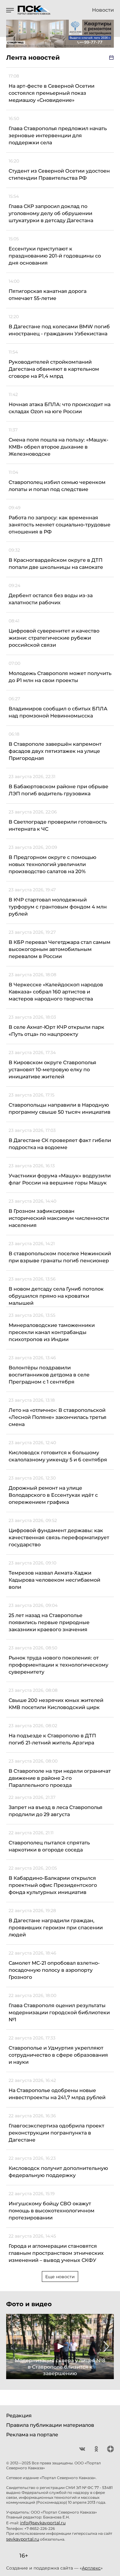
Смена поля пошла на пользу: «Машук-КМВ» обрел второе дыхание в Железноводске (58, 447)
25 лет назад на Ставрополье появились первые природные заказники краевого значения (49, 1622)
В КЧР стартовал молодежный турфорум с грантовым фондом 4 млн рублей (58, 907)
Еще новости (60, 2277)
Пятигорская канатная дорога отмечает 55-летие (48, 295)
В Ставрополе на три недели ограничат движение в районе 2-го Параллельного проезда (60, 1778)
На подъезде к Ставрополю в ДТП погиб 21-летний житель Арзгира (52, 1739)
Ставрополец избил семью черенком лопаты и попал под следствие (57, 486)
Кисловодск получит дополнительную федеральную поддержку (58, 2172)
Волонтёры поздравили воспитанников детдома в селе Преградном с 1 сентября (49, 1375)
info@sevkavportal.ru (43, 2523)
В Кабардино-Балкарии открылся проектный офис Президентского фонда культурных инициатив (53, 1885)
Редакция (19, 2416)
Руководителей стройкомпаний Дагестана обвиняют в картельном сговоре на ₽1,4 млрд (54, 369)
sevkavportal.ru (23, 2539)
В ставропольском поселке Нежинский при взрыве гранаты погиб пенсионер (60, 1257)
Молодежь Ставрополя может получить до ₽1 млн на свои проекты (60, 677)
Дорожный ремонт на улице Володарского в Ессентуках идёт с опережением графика (53, 1495)
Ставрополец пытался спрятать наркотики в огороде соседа (49, 1846)
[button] (14, 2346)
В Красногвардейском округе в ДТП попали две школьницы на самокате (56, 564)
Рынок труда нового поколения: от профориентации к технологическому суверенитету (58, 1665)
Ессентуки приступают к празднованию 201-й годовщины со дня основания (55, 256)
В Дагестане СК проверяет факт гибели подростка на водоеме (60, 1144)
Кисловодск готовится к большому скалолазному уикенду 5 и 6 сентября (58, 1456)
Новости (103, 10)
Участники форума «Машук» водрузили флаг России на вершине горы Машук (60, 1179)
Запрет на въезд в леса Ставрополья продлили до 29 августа (56, 1811)
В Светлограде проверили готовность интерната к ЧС (58, 825)
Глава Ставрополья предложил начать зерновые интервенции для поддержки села (58, 136)
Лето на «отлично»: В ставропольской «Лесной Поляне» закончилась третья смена (58, 1417)
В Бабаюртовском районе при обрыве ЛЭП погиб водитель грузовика (58, 790)
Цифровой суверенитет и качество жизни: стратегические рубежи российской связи (54, 638)
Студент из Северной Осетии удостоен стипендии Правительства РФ (59, 174)
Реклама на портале (32, 2435)
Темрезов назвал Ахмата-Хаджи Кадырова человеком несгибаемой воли (54, 1580)
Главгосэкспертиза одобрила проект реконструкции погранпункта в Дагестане (56, 2133)
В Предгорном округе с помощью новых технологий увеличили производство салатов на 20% (52, 864)
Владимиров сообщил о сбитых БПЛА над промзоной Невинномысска (58, 712)
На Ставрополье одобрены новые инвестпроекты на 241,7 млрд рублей (57, 2094)
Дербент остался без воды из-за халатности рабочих (51, 599)
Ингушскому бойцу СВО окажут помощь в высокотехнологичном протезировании (52, 2211)
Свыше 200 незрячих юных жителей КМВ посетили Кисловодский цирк (56, 1704)
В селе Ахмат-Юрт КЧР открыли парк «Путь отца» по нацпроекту (56, 1031)
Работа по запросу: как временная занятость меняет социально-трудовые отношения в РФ (60, 525)
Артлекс (91, 2568)
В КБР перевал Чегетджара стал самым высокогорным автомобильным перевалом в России (60, 949)
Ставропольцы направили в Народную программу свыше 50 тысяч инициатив (60, 1108)
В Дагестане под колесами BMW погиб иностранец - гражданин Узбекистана (59, 330)
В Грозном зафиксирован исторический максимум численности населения (59, 1218)
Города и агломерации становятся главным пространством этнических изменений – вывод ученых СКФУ (56, 2253)
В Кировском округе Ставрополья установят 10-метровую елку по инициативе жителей (52, 1070)
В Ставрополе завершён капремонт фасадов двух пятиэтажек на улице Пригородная (55, 751)
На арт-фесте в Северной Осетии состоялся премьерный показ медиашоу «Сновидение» (52, 93)
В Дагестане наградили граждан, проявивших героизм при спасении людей (56, 1928)
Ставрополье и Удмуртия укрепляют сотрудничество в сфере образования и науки (58, 2055)
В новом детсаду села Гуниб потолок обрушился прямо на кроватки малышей (56, 1296)
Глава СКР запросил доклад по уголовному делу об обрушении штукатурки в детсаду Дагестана (51, 213)
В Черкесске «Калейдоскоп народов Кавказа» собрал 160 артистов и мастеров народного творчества (56, 992)
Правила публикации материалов (50, 2425)
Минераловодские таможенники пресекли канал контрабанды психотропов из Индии (52, 1332)
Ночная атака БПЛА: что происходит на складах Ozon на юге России (60, 408)
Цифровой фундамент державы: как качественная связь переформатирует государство (59, 1538)
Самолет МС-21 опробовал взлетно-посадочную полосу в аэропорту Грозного (54, 1970)
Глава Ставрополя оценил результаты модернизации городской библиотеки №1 (59, 2013)
